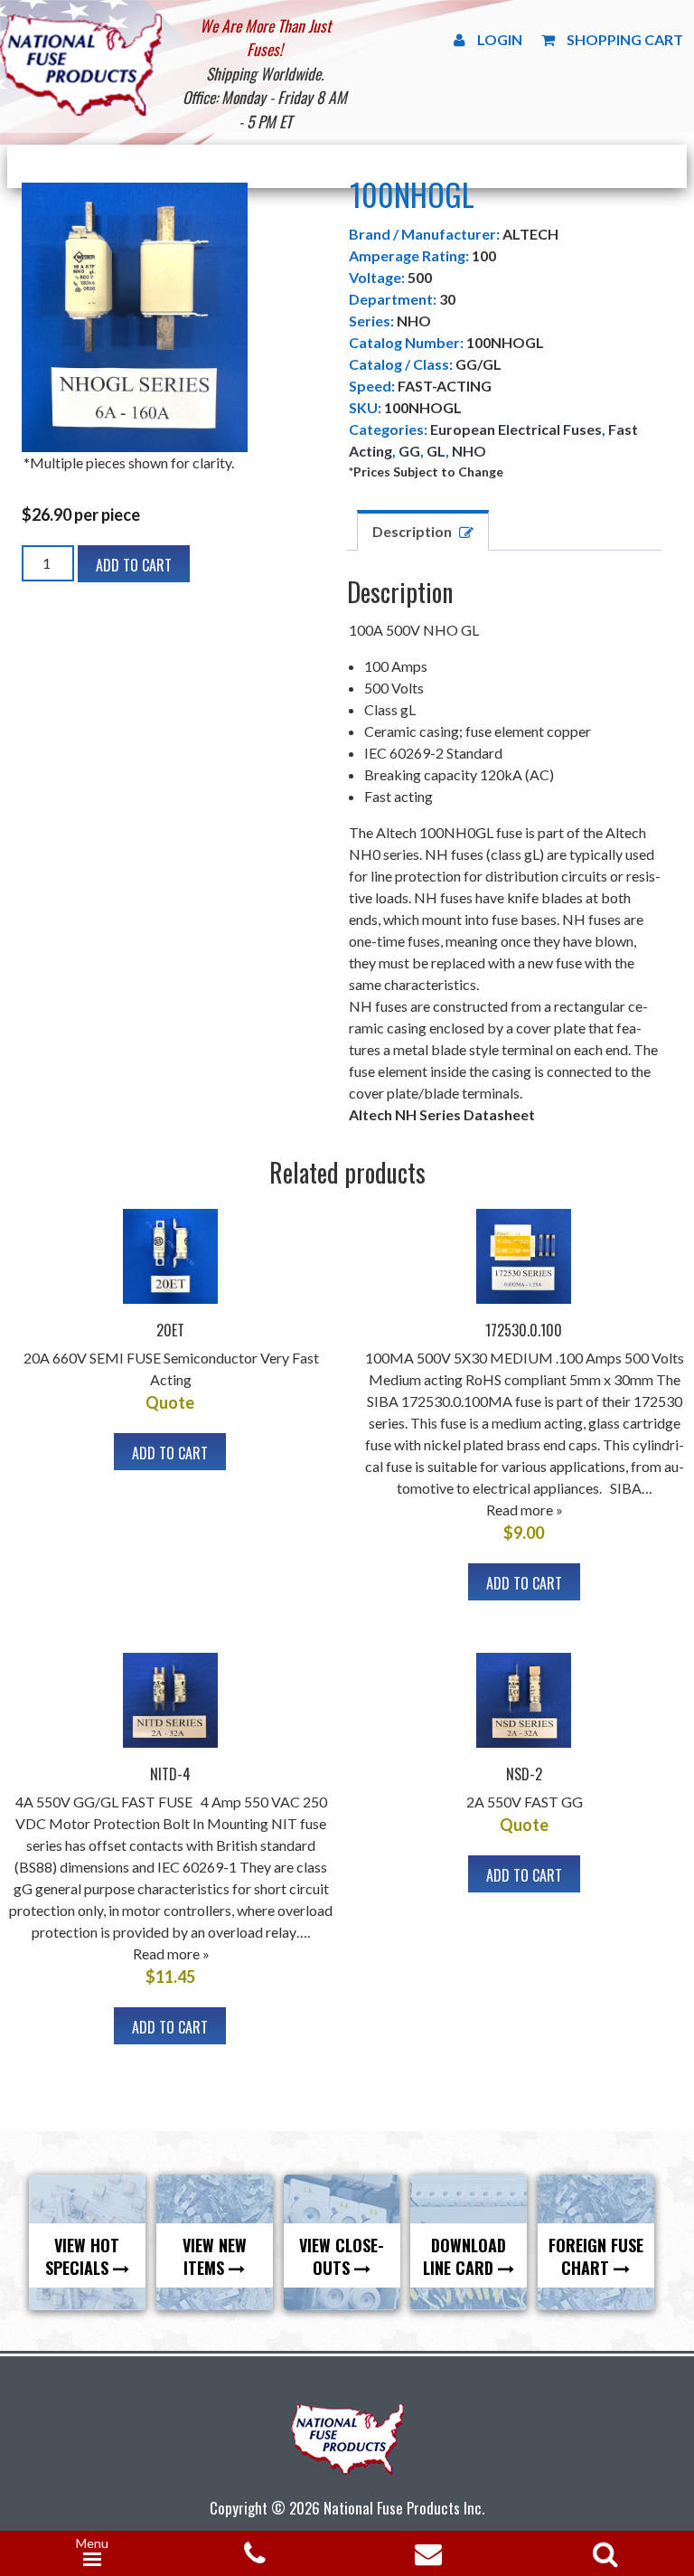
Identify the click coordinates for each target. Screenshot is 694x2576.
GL (436, 451)
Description (412, 531)
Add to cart (134, 565)
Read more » (525, 1510)
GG (409, 451)
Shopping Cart (625, 39)
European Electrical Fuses (516, 429)
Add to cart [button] (170, 1453)
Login (500, 39)
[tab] (423, 530)
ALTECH (530, 234)
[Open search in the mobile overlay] (602, 2548)
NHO (469, 451)
